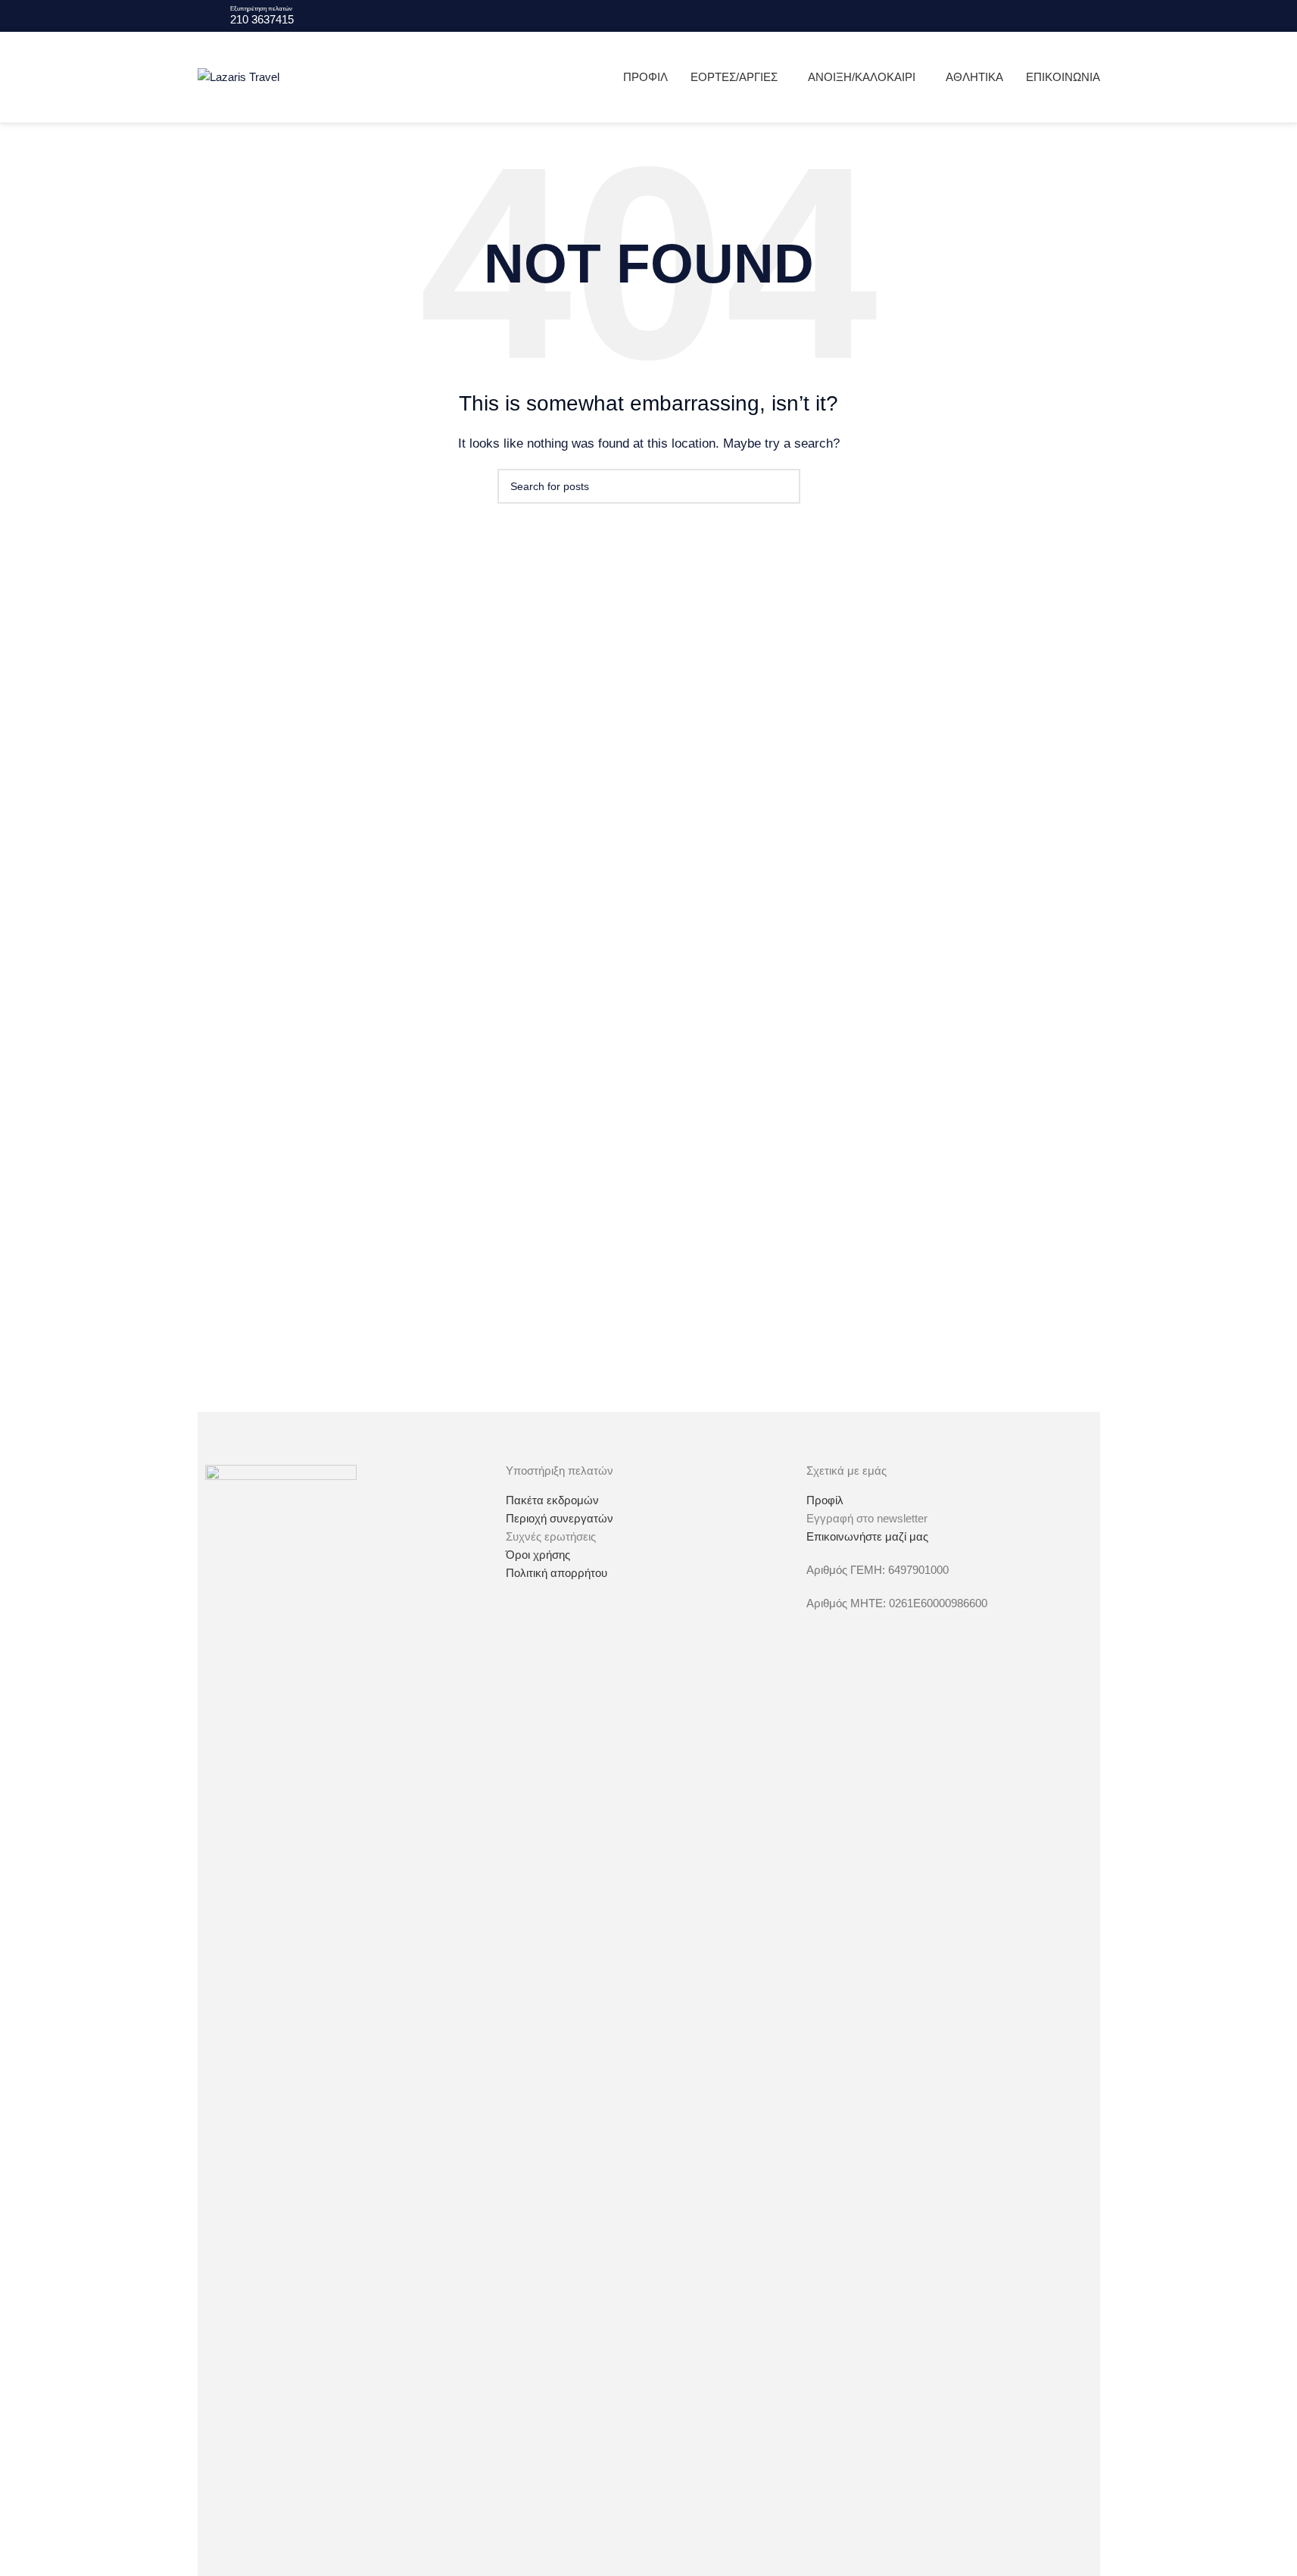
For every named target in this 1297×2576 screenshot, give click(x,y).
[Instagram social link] (1073, 16)
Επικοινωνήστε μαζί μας (867, 1536)
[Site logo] (239, 76)
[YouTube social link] (1091, 16)
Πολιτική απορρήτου (557, 1573)
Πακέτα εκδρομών (552, 1500)
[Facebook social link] (1055, 16)
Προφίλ (825, 1500)
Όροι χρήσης (538, 1555)
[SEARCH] (783, 486)
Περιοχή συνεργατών (560, 1518)
